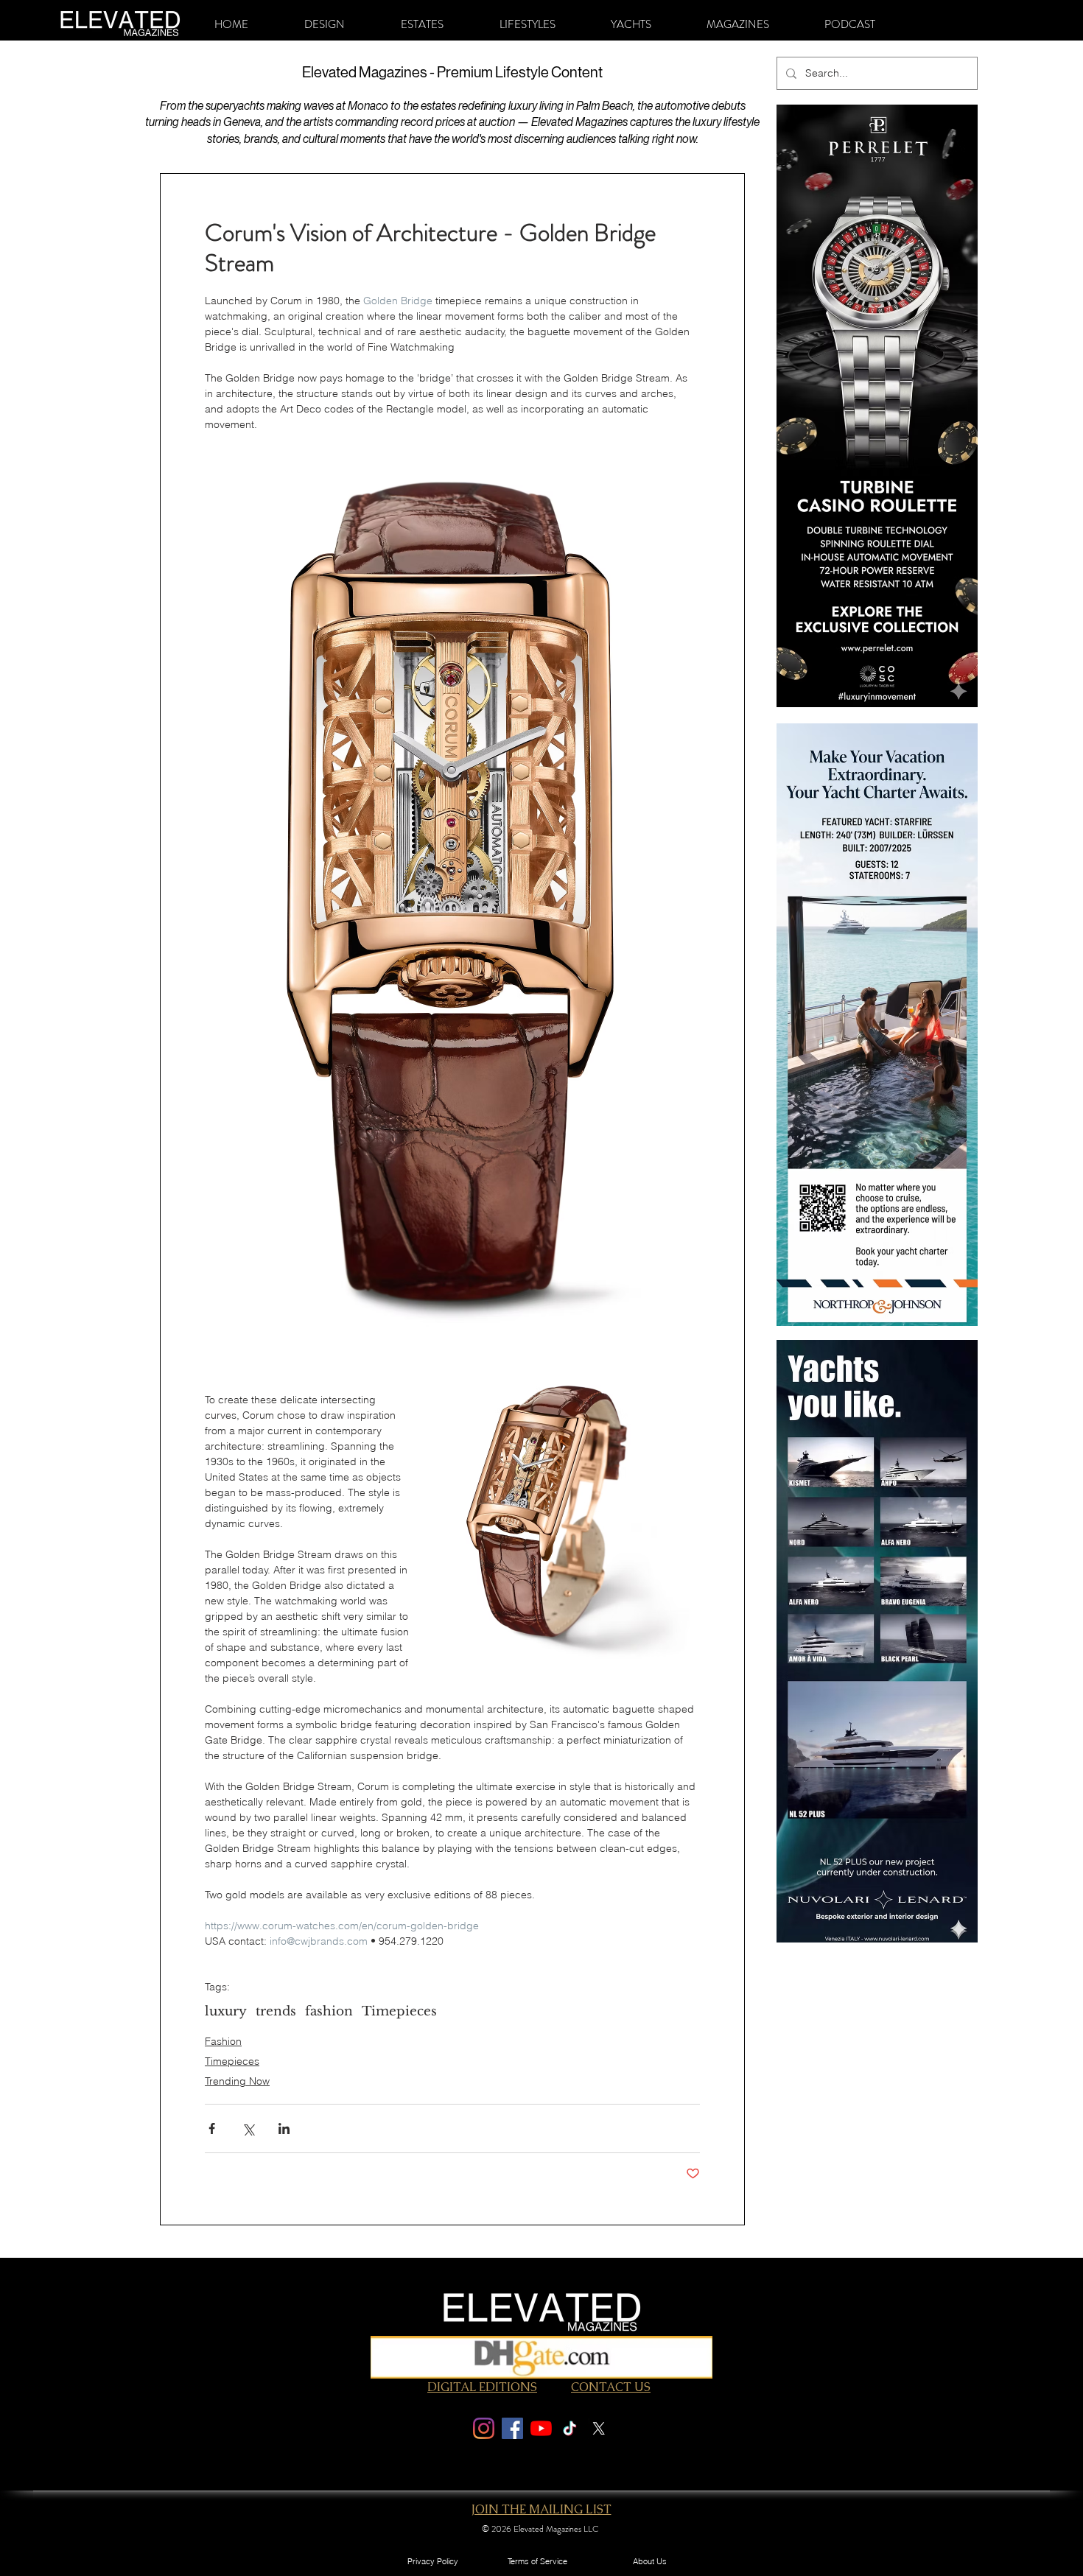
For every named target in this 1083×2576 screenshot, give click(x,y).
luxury (226, 2011)
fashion (329, 2011)
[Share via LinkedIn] (284, 2128)
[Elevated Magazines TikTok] (570, 2428)
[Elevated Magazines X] (599, 2428)
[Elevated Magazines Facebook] (512, 2428)
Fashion (223, 2041)
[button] (325, 24)
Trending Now (237, 2081)
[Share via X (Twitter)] (248, 2128)
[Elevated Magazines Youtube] (541, 2428)
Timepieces (399, 2011)
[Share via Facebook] (212, 2128)
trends (276, 2011)
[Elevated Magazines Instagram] (484, 2428)
